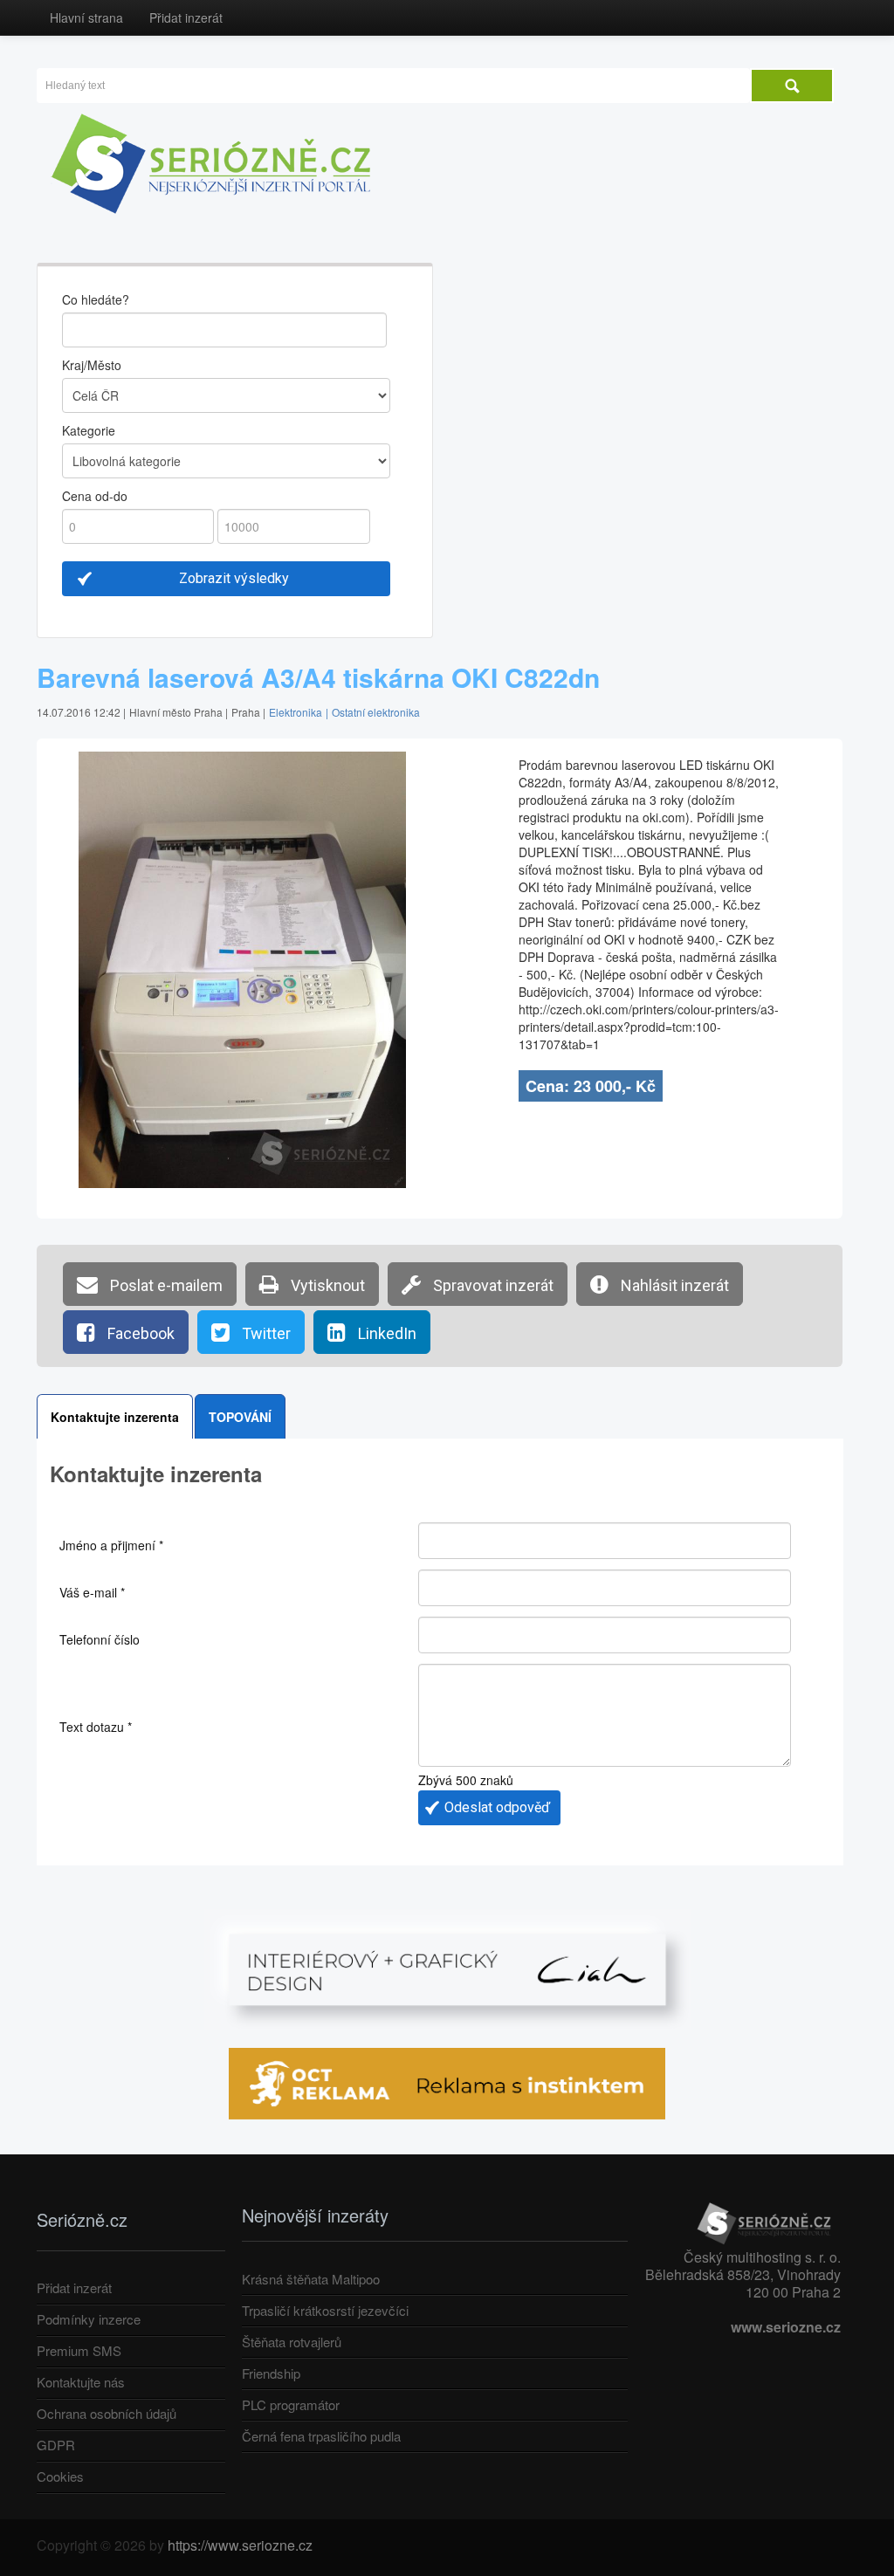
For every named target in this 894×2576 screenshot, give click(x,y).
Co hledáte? (96, 299)
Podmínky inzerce (89, 2319)
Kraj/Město (92, 365)
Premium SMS (79, 2350)
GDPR (56, 2445)
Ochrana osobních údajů (107, 2413)
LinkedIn (385, 1333)
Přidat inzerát (186, 17)
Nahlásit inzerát (673, 1285)
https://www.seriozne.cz (240, 2545)
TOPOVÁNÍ (240, 1417)
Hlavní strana (86, 17)
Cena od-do (95, 496)
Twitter (265, 1333)
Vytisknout (326, 1285)
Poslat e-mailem (165, 1285)
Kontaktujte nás (81, 2382)
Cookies (60, 2476)
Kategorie (89, 430)
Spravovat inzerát (492, 1285)
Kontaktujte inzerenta (115, 1417)
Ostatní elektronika (376, 712)
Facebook (139, 1333)
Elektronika (296, 712)
